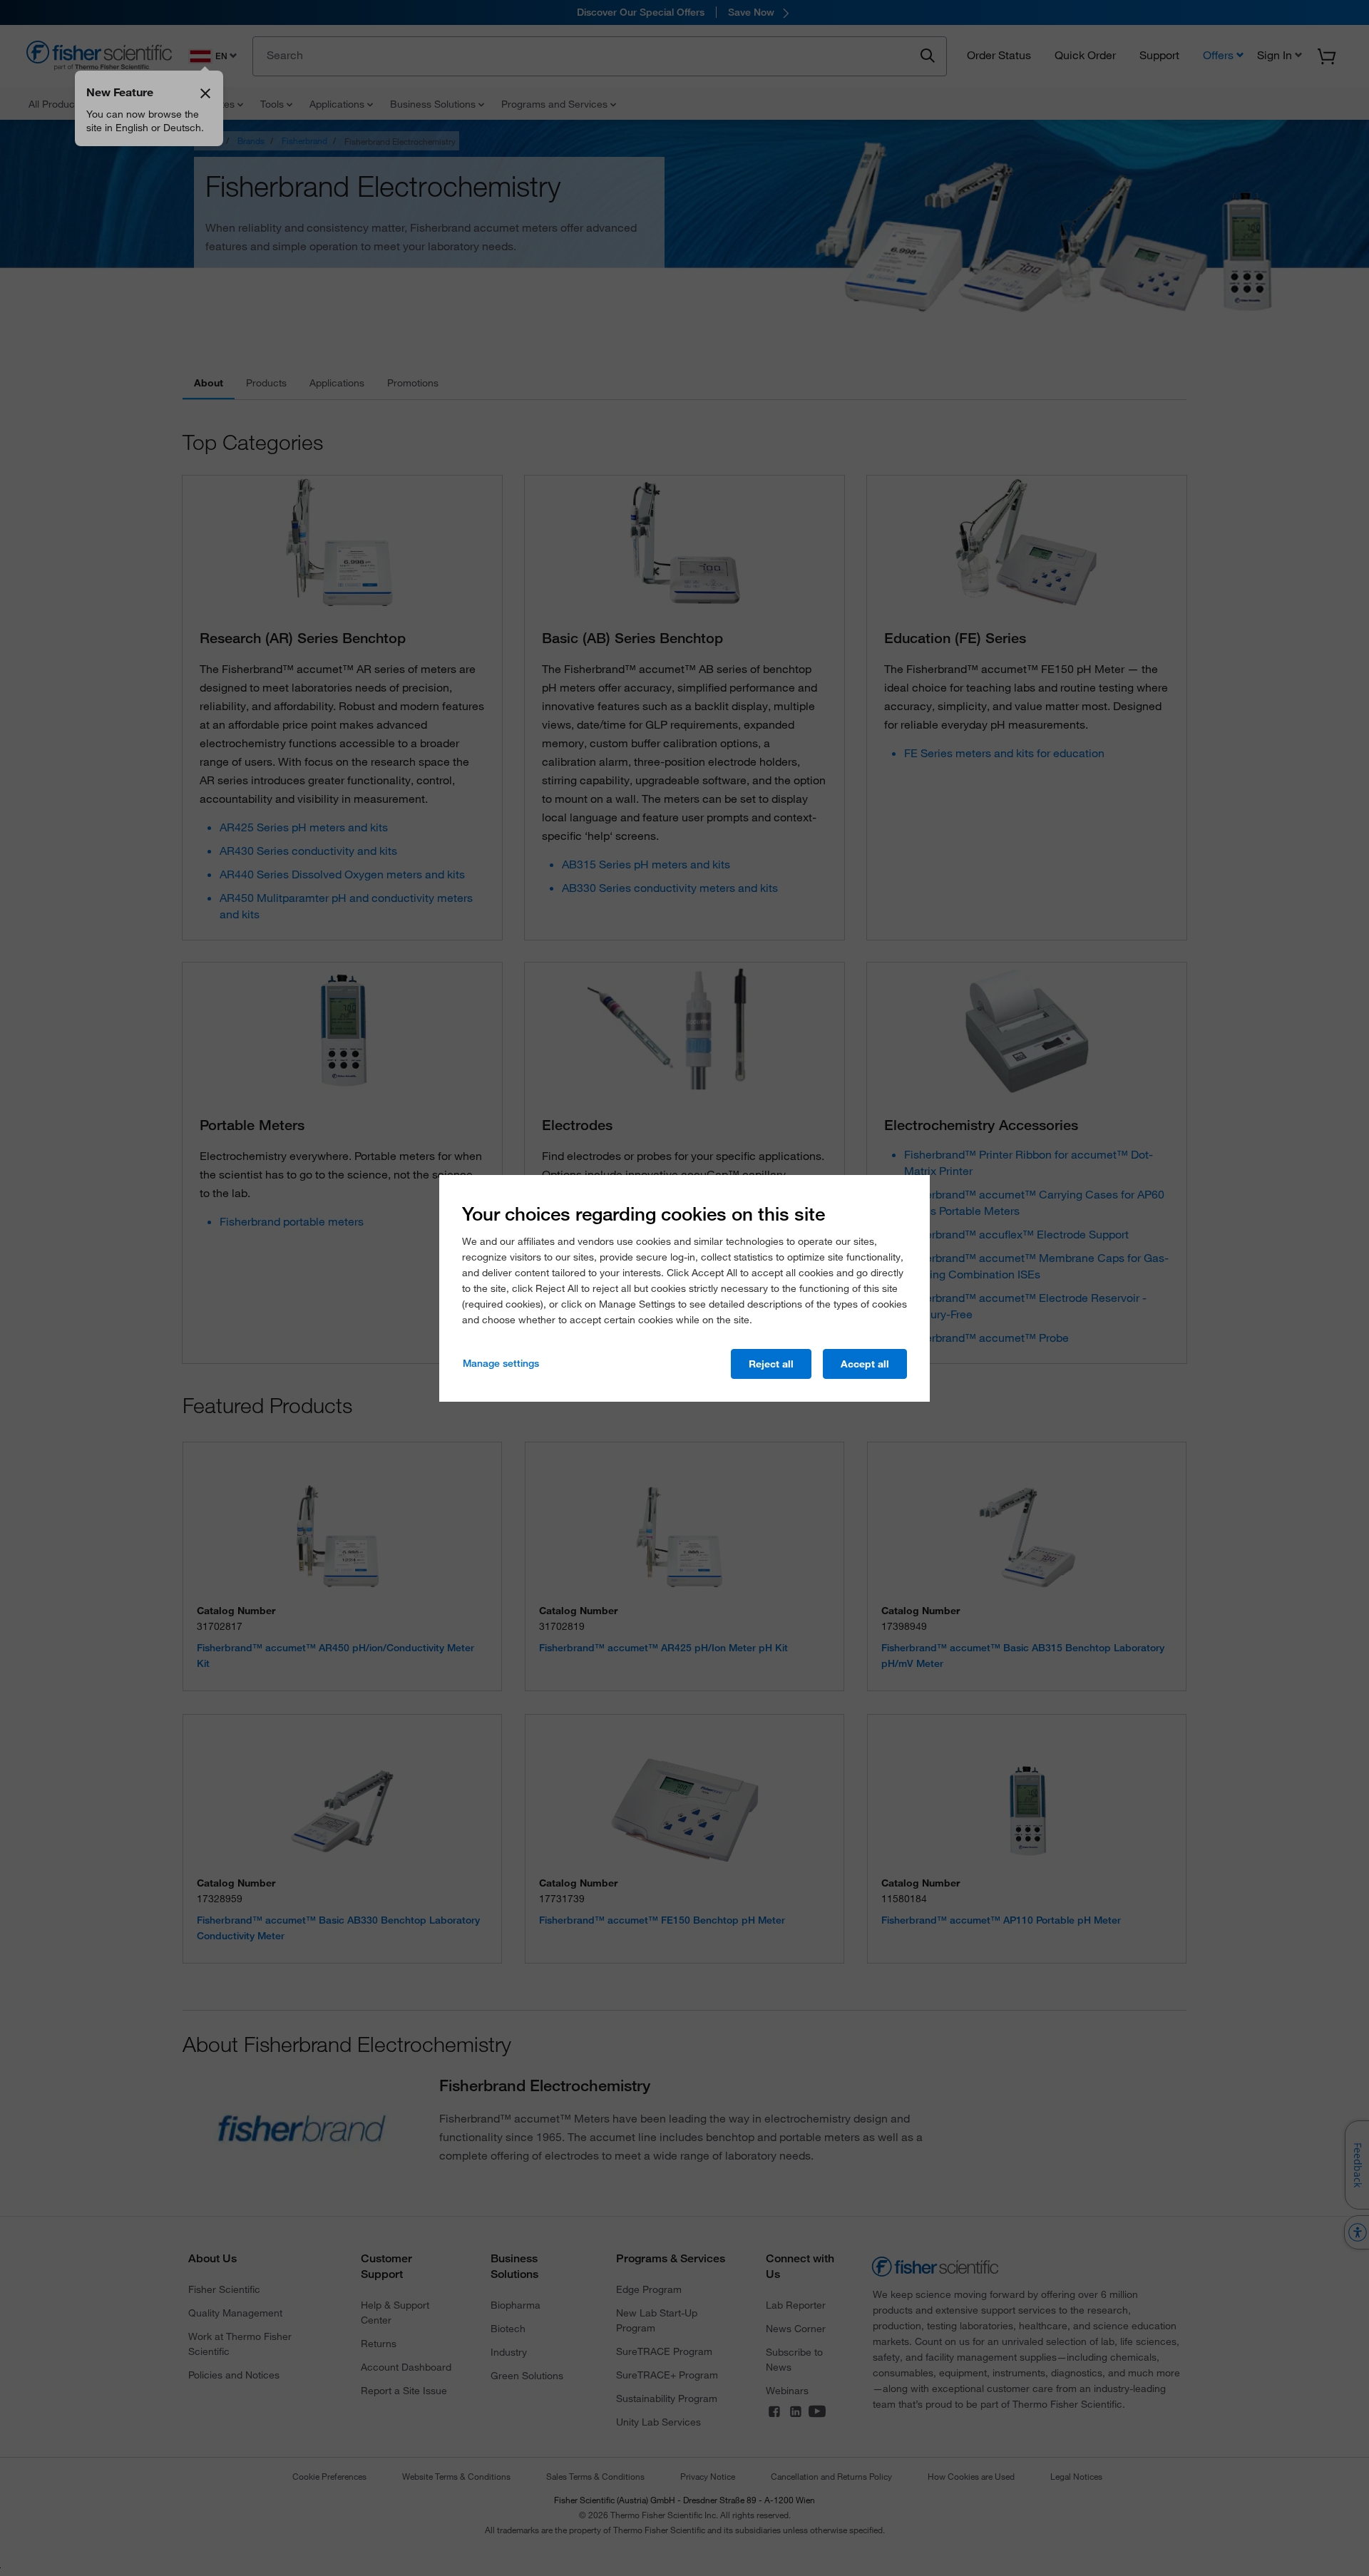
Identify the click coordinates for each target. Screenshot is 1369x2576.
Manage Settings (501, 1363)
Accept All (865, 1364)
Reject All (771, 1364)
